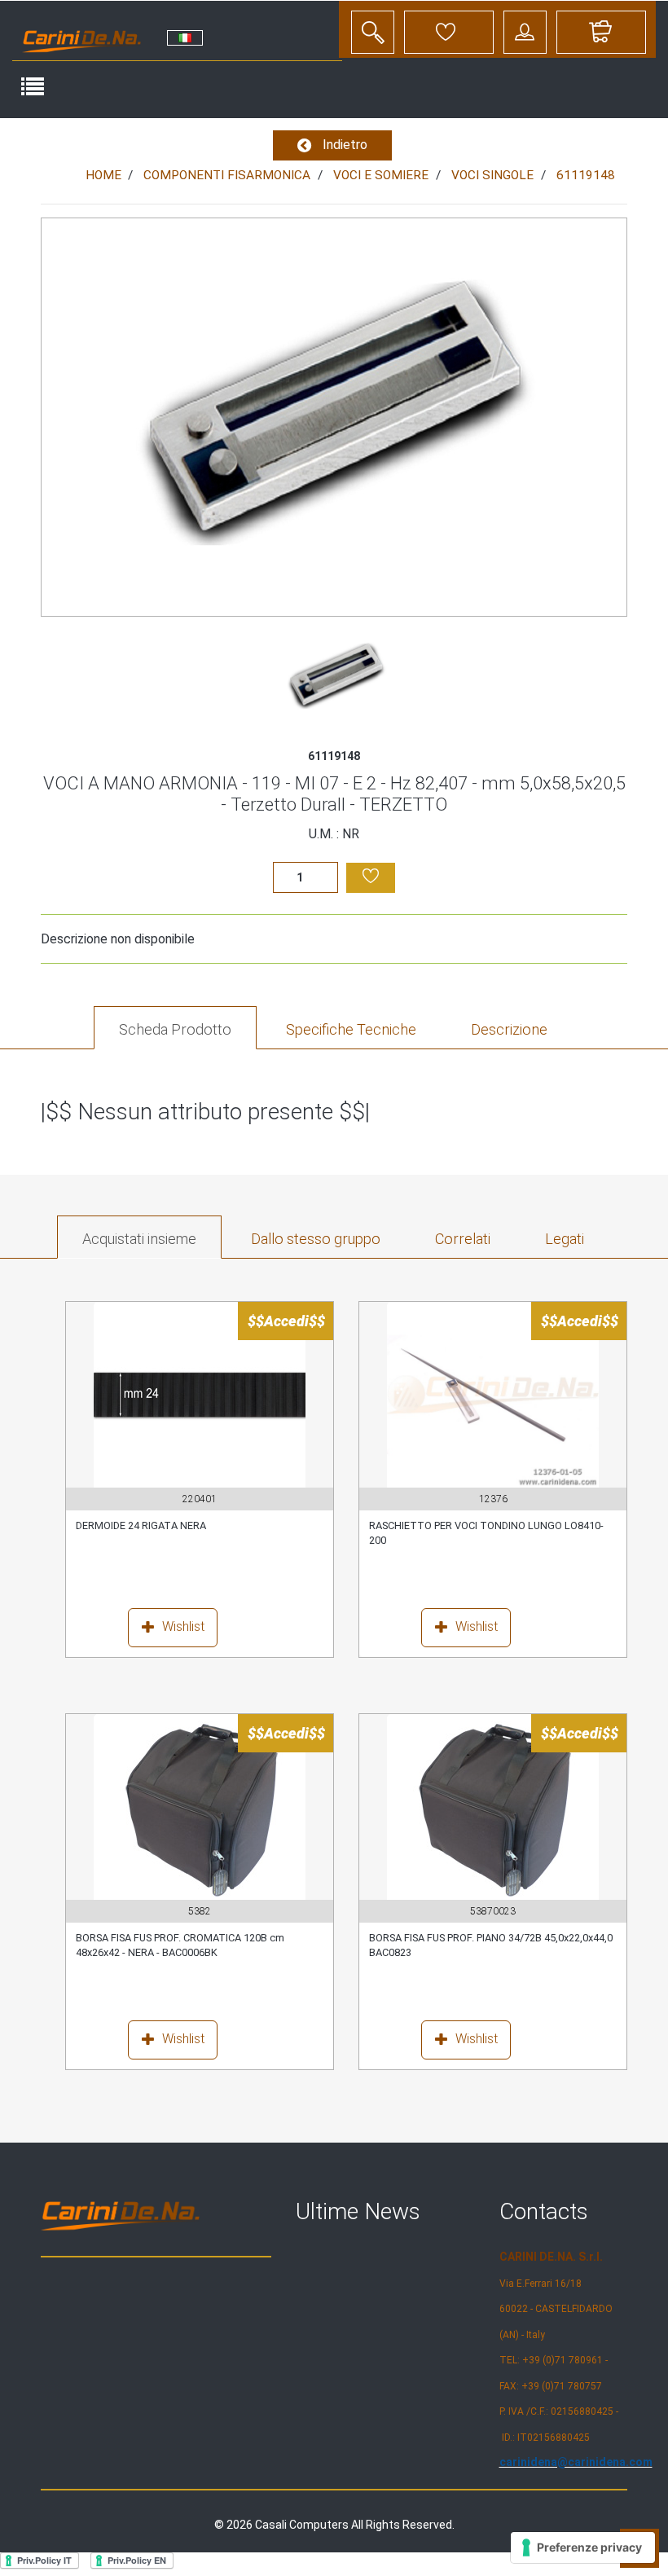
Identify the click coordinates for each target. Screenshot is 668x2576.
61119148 (586, 175)
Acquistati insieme (139, 1239)
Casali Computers (302, 2525)
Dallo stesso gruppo (316, 1239)
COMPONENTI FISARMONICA (227, 175)
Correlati (463, 1239)
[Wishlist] (141, 1631)
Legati (565, 1239)
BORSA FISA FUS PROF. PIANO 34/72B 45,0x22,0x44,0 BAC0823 (491, 1945)
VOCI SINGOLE (492, 175)
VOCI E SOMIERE (381, 175)
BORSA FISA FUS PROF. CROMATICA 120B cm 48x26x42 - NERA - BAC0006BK (180, 1945)
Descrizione (509, 1029)
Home (103, 175)
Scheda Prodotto (175, 1029)
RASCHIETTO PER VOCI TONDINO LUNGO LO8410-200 (486, 1533)
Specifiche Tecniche (351, 1029)
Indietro (343, 145)
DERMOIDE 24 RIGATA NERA (141, 1525)
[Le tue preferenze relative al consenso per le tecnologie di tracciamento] (583, 2547)
